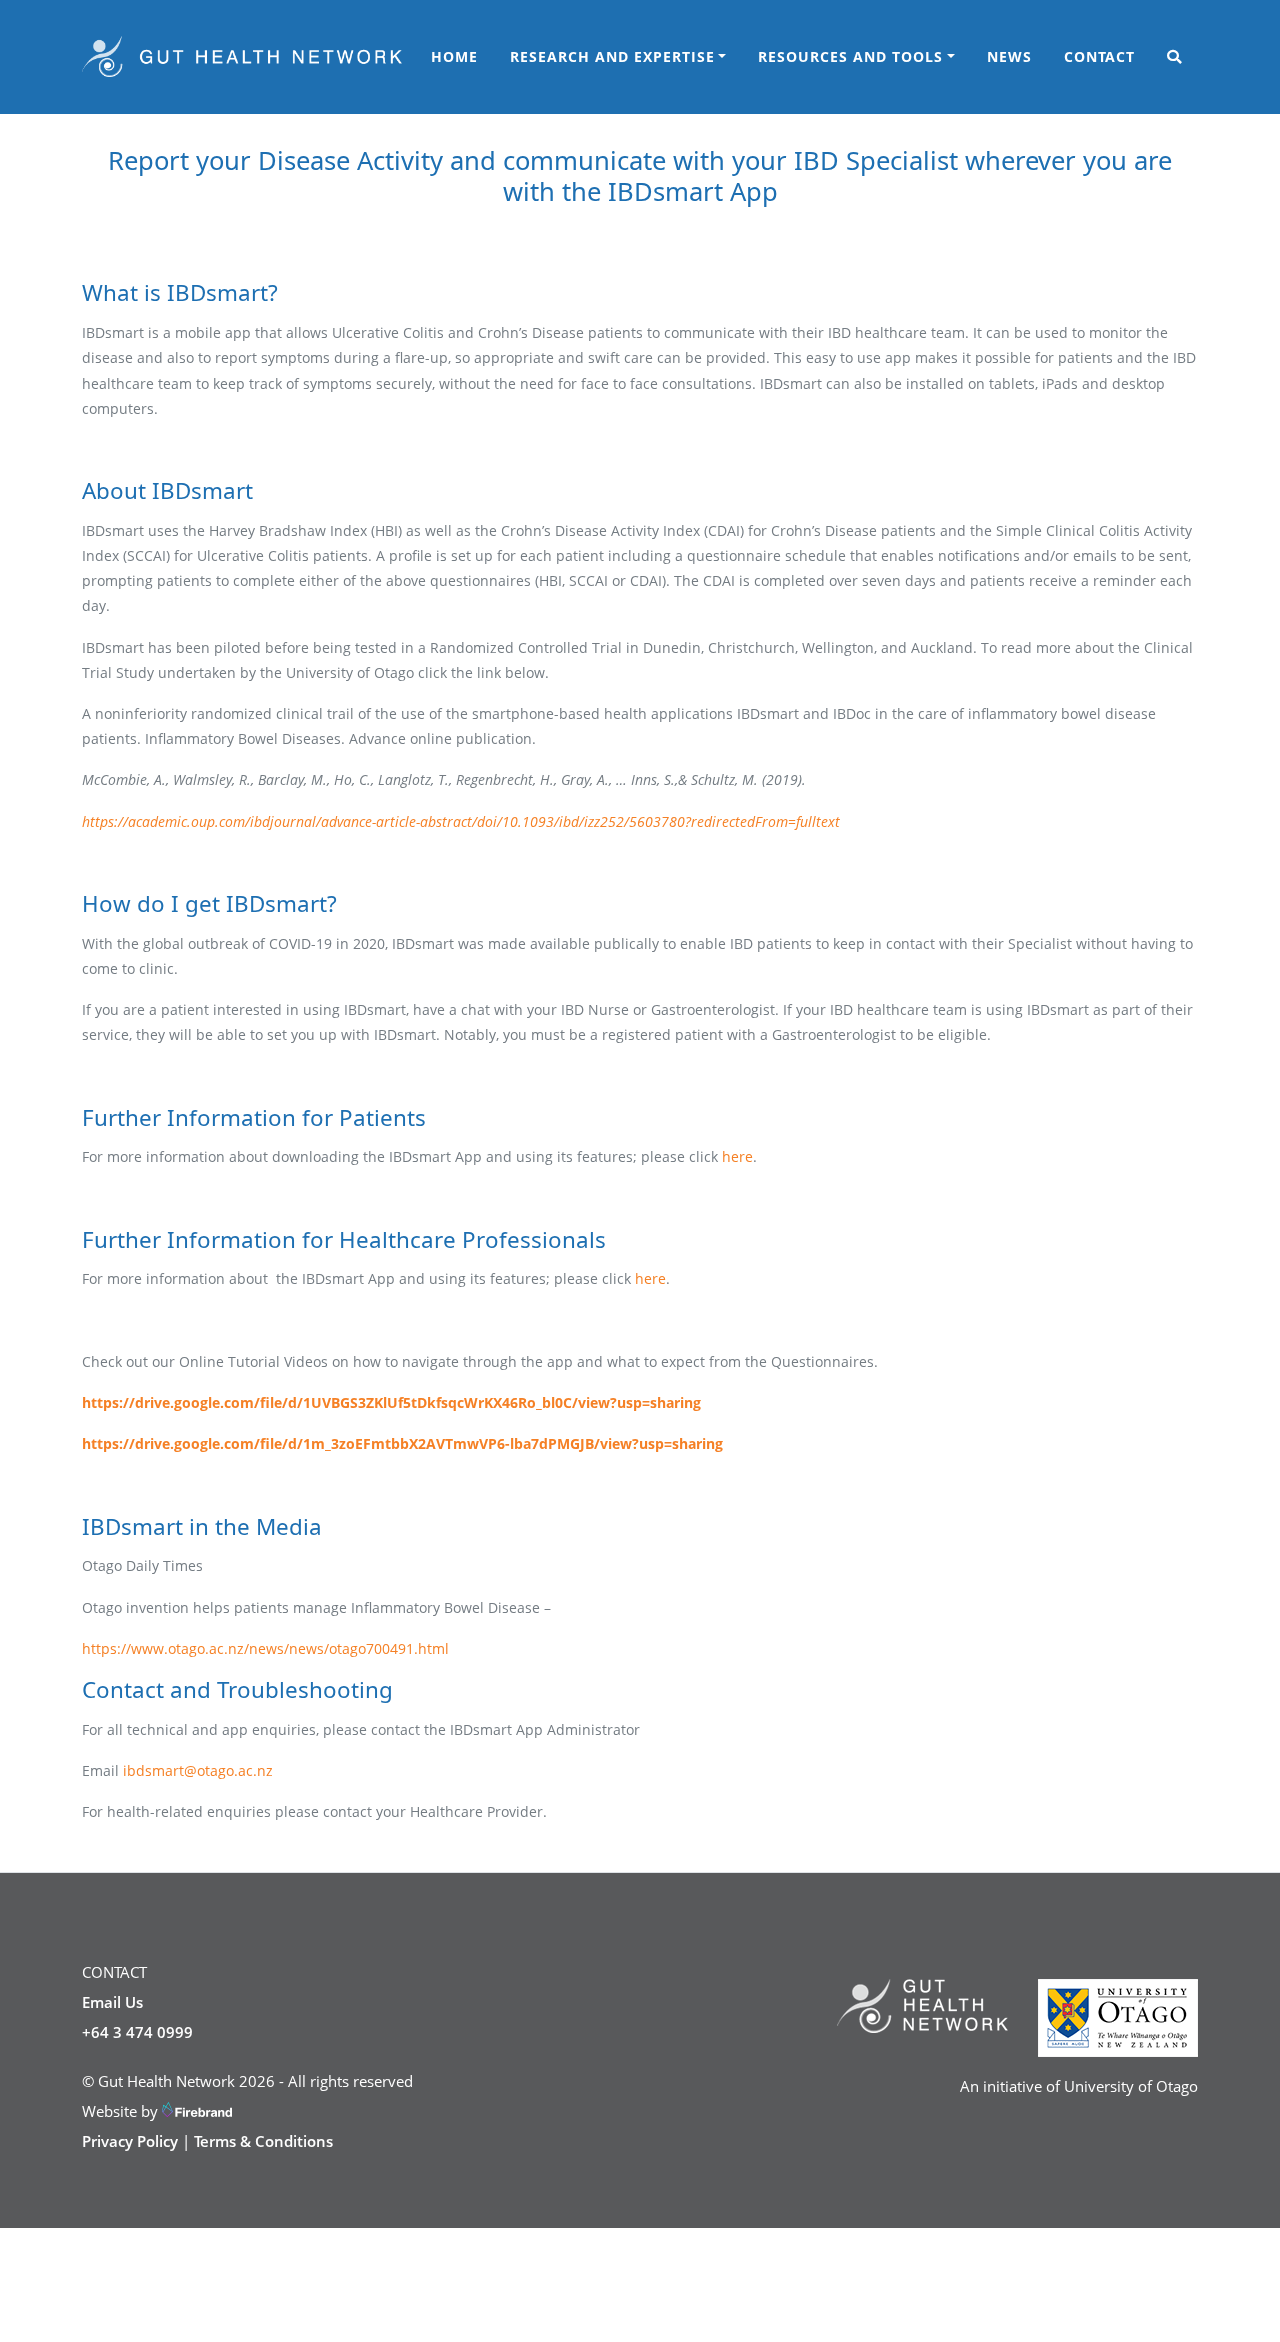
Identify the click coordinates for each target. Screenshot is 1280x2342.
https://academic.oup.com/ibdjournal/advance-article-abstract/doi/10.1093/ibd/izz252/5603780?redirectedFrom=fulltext (461, 821)
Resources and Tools (850, 56)
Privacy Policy (130, 2141)
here (737, 1156)
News (1009, 56)
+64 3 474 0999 (137, 2032)
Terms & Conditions (263, 2141)
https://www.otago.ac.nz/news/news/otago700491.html (265, 1648)
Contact (1099, 56)
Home (454, 56)
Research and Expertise (612, 56)
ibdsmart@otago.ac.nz (198, 1770)
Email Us (112, 2002)
